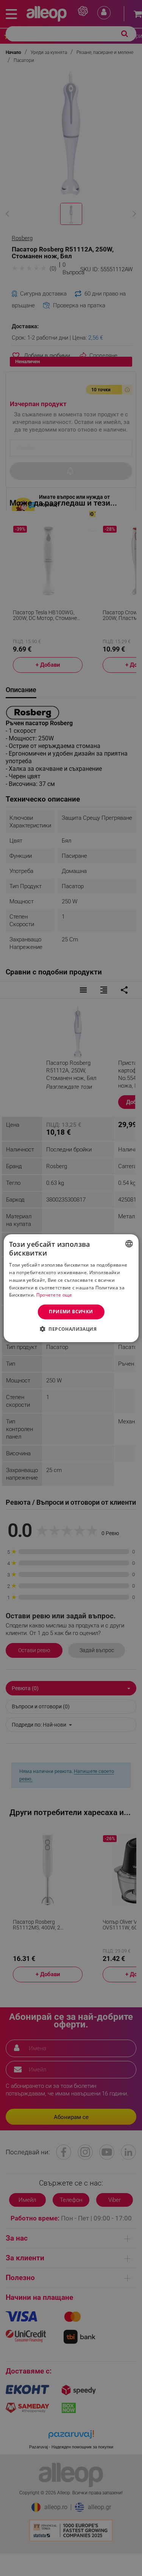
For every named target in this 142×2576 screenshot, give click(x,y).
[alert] (71, 1288)
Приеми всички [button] (71, 1312)
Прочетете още (54, 1295)
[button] (71, 1329)
